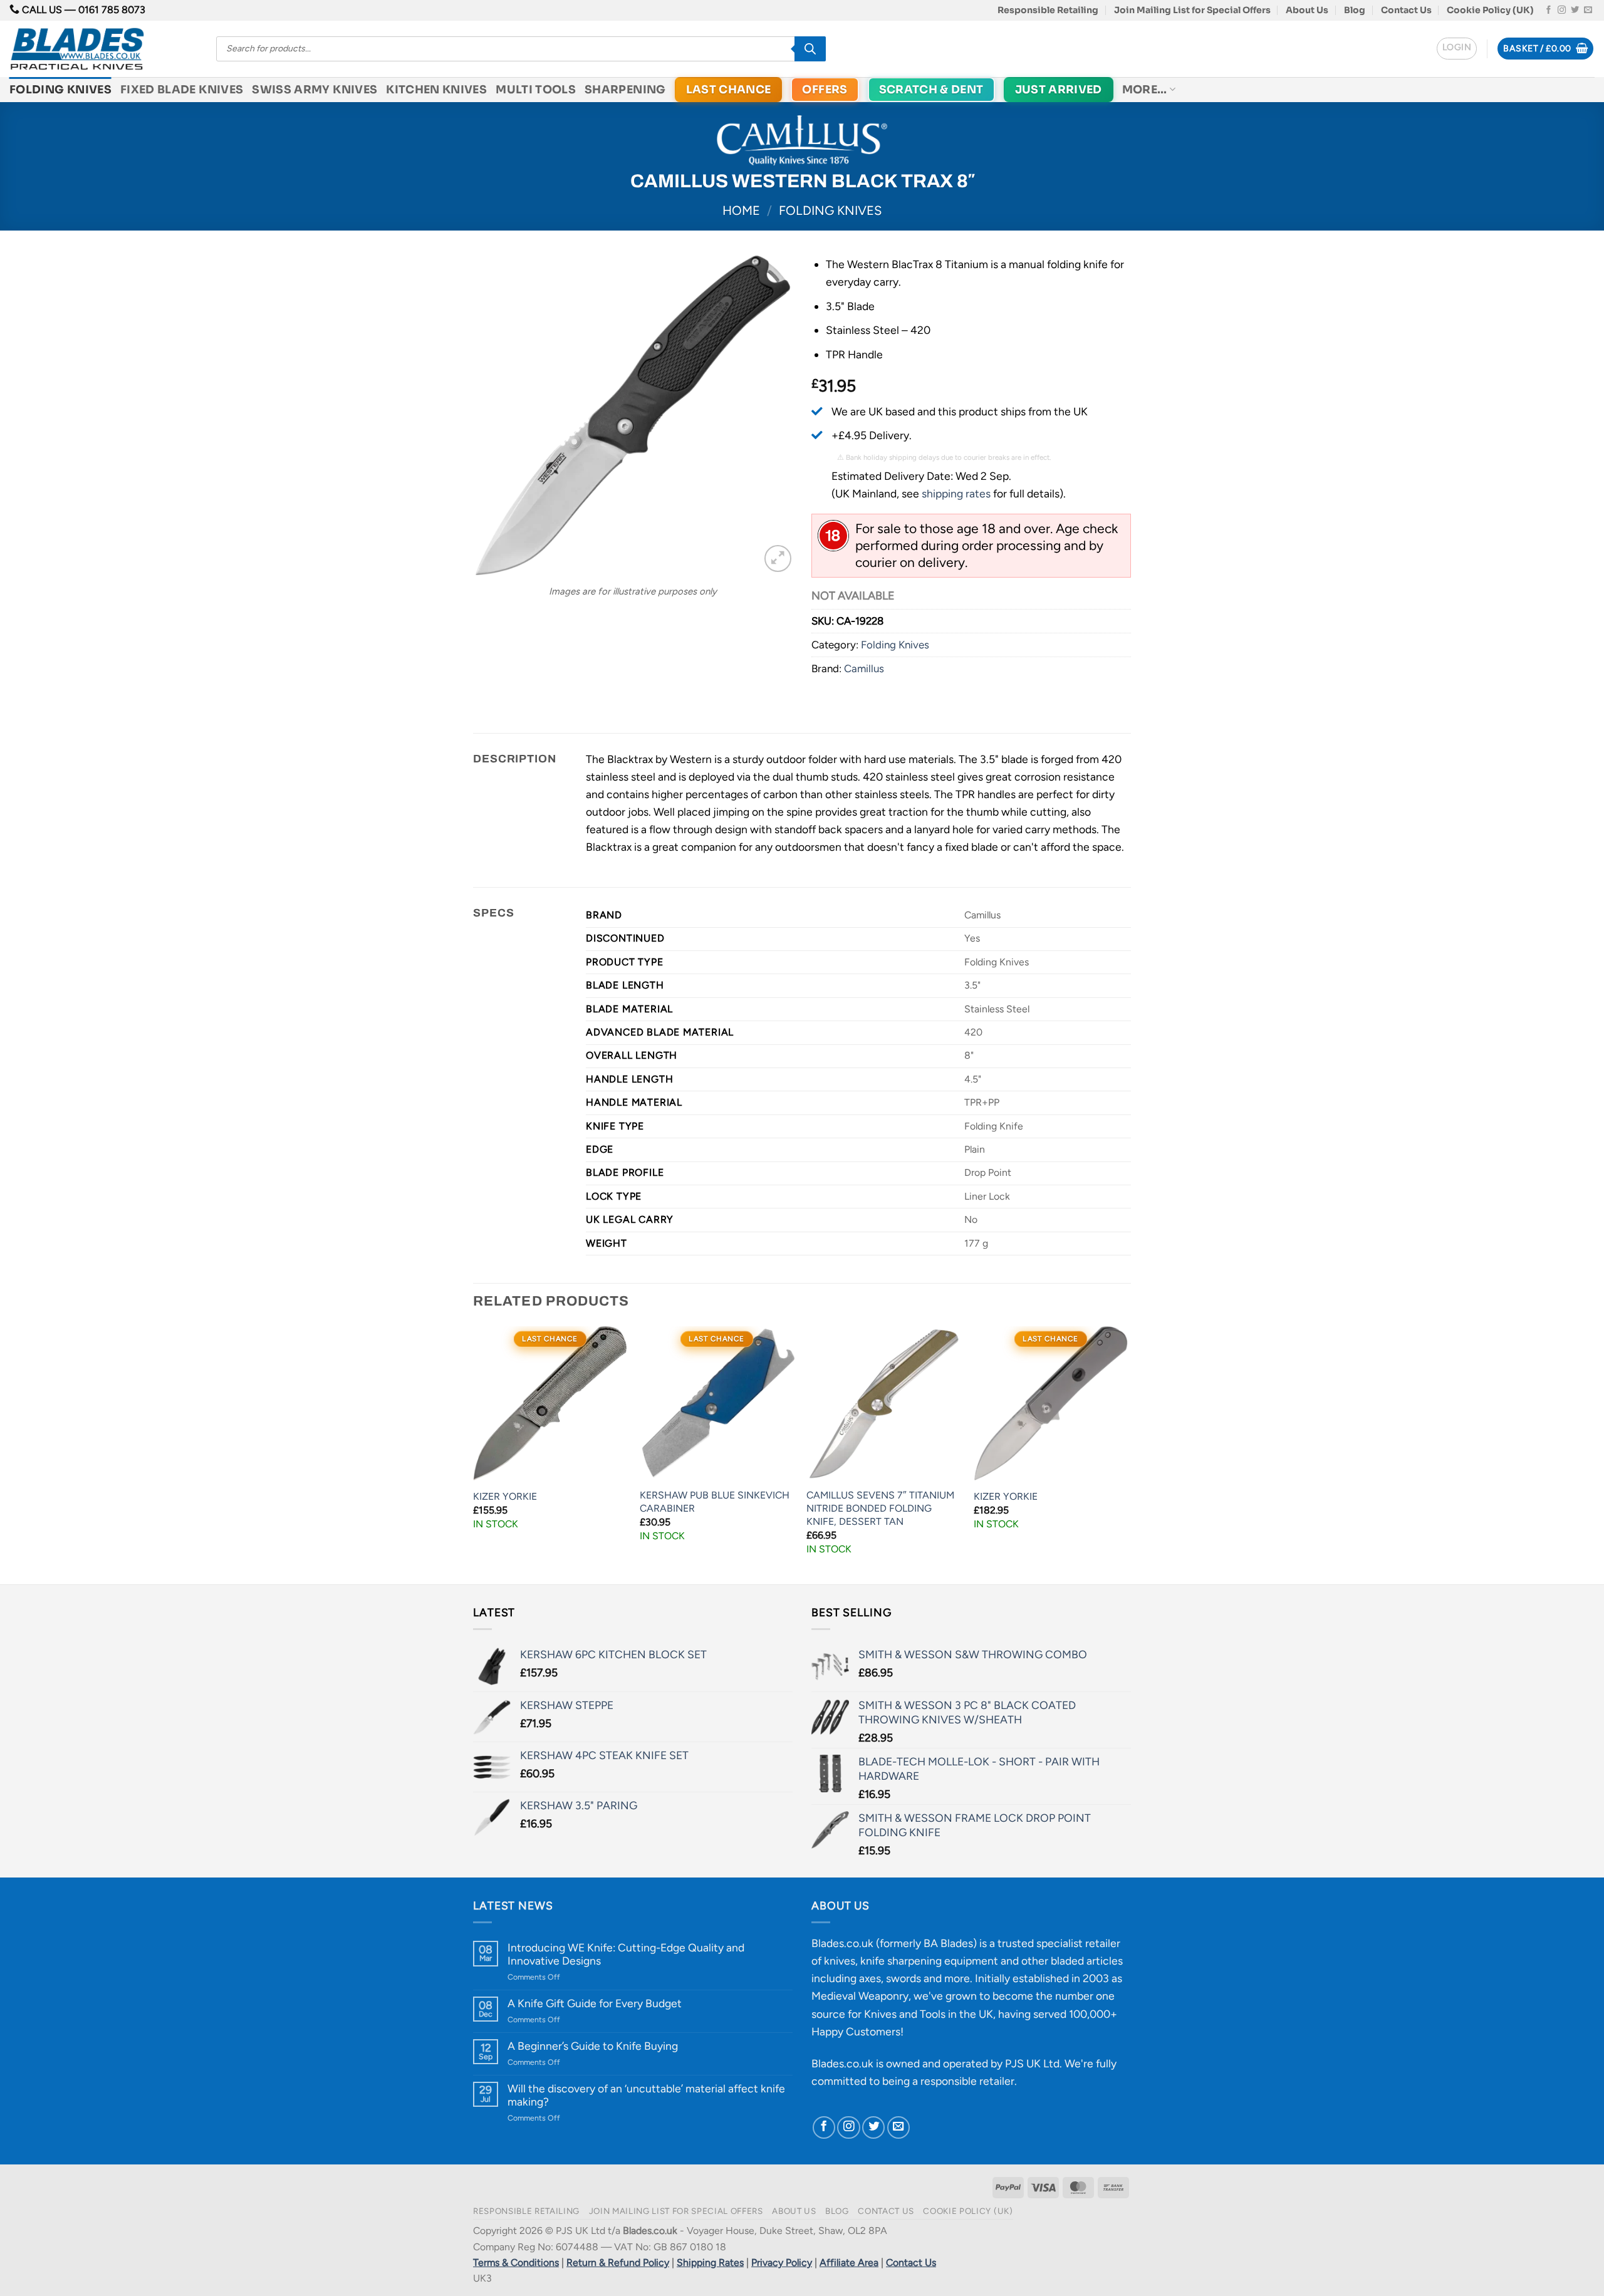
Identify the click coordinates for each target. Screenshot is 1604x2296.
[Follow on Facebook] (1549, 10)
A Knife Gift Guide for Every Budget (595, 2003)
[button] (1457, 49)
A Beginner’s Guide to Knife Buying (593, 2046)
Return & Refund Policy (618, 2262)
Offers (825, 90)
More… (1145, 90)
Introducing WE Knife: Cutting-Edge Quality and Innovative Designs (626, 1954)
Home (741, 210)
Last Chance (729, 90)
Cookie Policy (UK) (1490, 10)
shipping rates (956, 493)
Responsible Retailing (1048, 10)
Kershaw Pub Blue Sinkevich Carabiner (715, 1502)
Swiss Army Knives (315, 90)
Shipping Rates (710, 2262)
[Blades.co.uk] (103, 49)
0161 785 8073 (112, 10)
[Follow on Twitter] (1575, 10)
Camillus (864, 668)
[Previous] (474, 1454)
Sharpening (625, 90)
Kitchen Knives (436, 90)
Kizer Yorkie (505, 1496)
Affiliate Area (849, 2262)
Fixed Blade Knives (182, 90)
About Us (1307, 10)
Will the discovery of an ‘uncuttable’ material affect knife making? (646, 2095)
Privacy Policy (782, 2262)
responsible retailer (967, 2081)
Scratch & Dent (931, 90)
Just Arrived (1059, 90)
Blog (1355, 10)
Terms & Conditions (516, 2262)
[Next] (1127, 1454)
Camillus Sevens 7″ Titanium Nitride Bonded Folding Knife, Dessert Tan (880, 1508)
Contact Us (1406, 10)
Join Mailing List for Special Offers (1192, 10)
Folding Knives (60, 90)
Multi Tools (536, 90)
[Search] (810, 49)
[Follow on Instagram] (1562, 10)
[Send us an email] (1588, 10)
